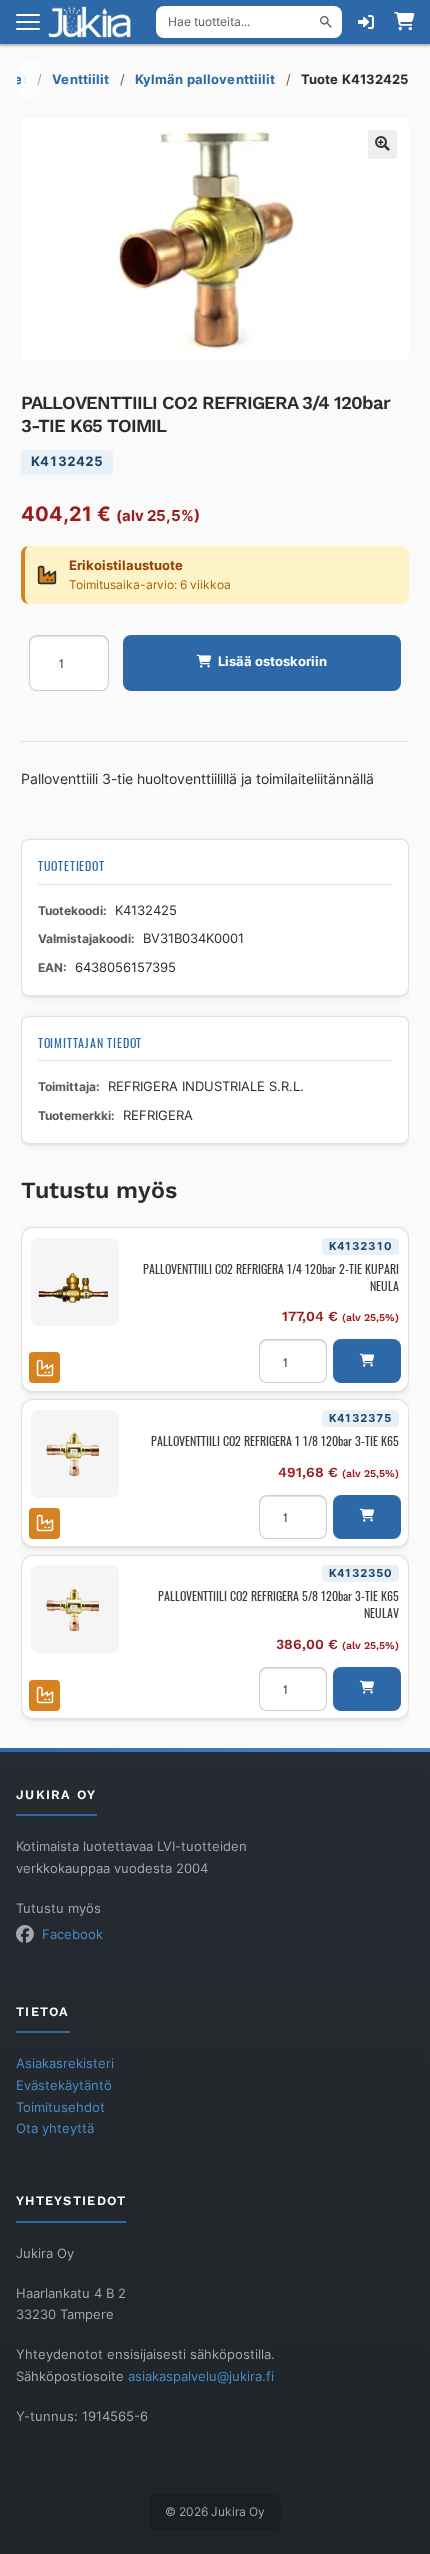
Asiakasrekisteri (65, 2063)
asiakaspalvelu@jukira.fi (201, 2376)
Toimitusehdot (60, 2107)
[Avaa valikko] (28, 22)
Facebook (72, 1934)
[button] (382, 144)
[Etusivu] (96, 22)
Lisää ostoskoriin (272, 661)
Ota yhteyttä (55, 2128)
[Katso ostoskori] (404, 22)
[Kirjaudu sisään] (366, 22)
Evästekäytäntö (64, 2085)
